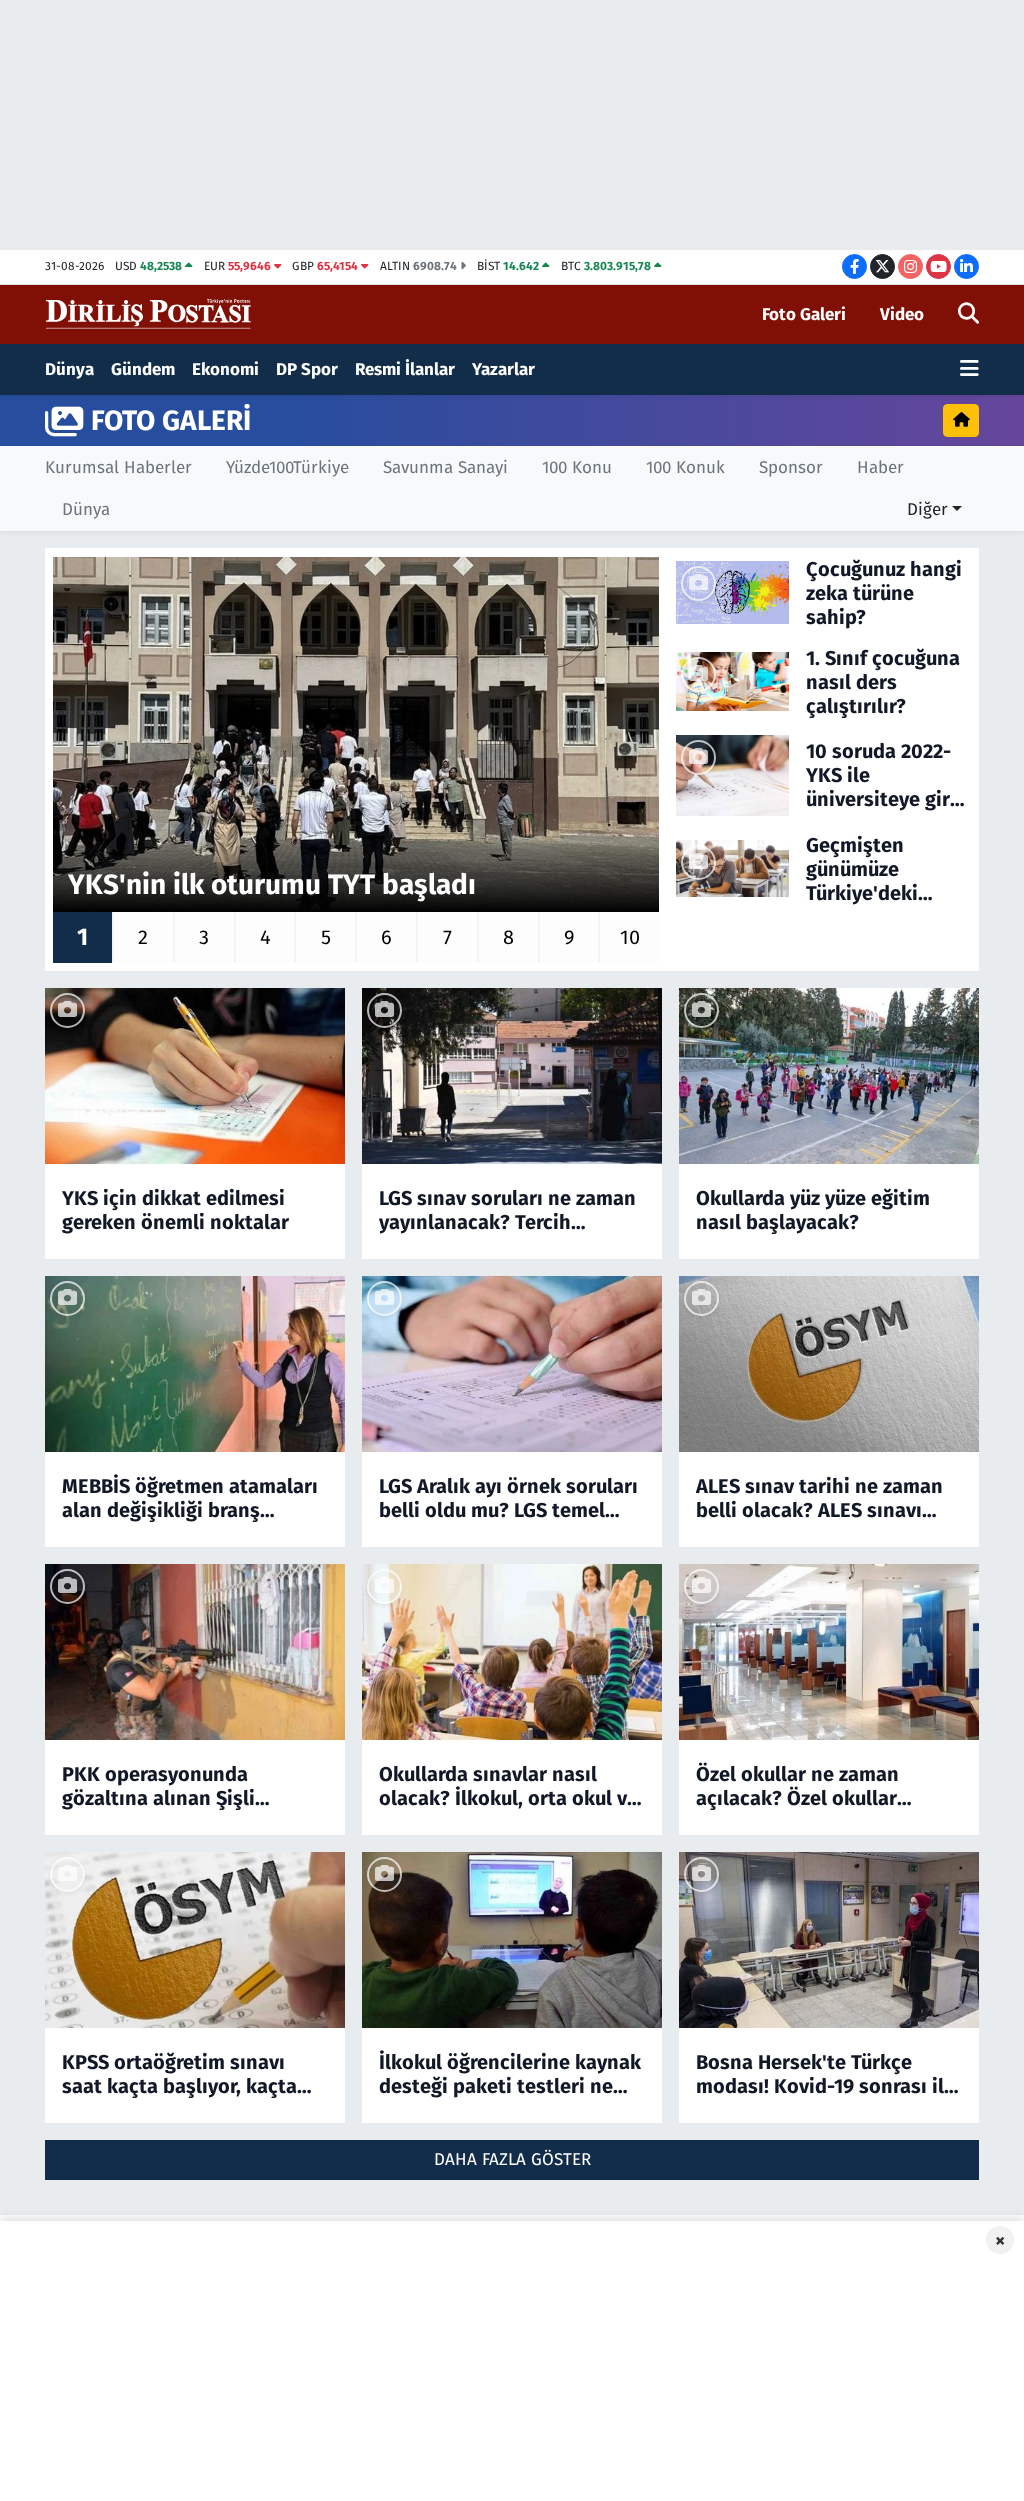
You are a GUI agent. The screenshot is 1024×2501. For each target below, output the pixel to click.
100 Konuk (685, 467)
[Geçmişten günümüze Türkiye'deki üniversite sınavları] (732, 867)
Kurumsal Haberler (118, 467)
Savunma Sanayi (445, 467)
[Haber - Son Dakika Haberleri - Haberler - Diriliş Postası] (149, 313)
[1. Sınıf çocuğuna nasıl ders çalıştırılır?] (732, 680)
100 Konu (577, 467)
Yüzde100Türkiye (287, 467)
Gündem (143, 369)
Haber (880, 467)
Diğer (927, 509)
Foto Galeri (804, 314)
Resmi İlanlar (405, 369)
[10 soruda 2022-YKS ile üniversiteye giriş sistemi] (732, 774)
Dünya (69, 369)
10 (630, 937)
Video (902, 314)
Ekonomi (225, 369)
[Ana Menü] (969, 370)
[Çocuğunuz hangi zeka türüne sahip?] (732, 591)
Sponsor (791, 467)
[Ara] (968, 315)
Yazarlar (503, 369)
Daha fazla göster (512, 2159)
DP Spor (307, 369)
